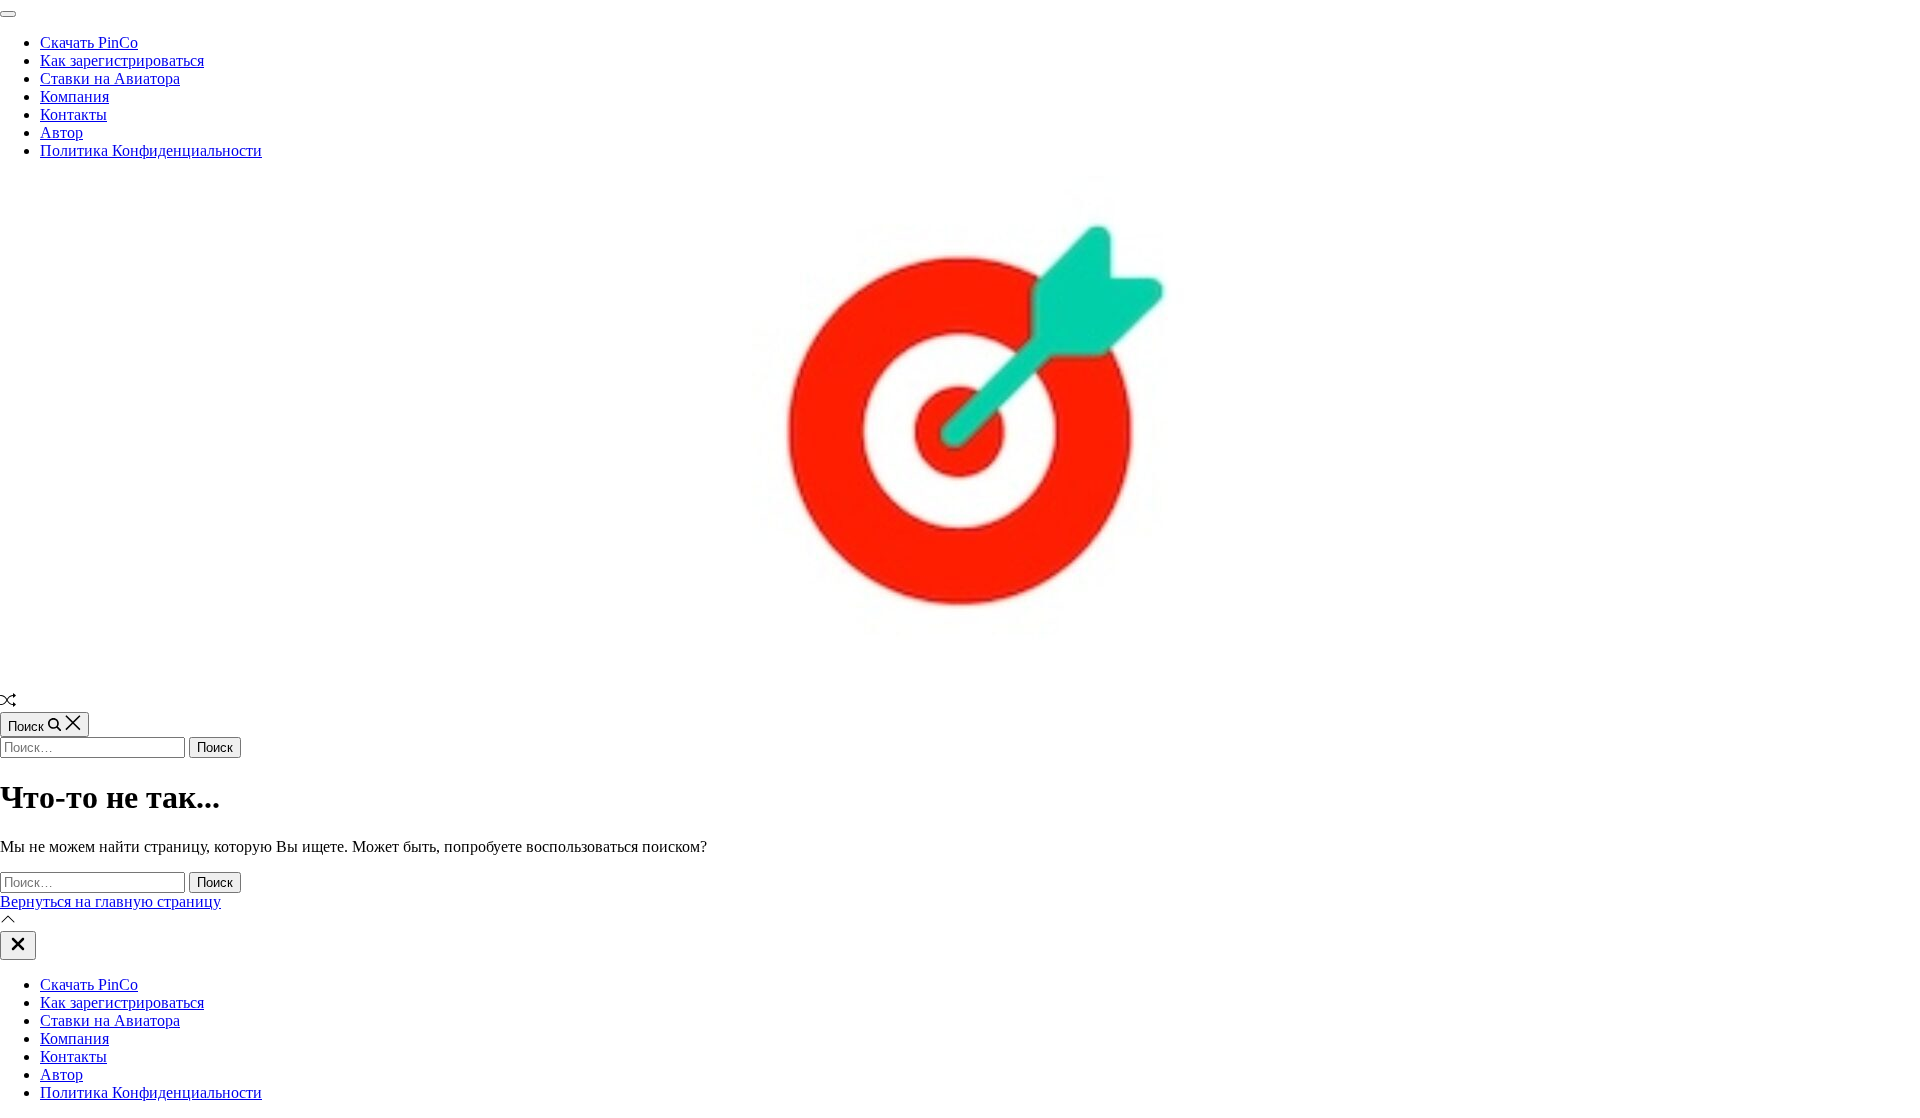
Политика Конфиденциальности (151, 150)
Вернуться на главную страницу (110, 901)
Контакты (73, 114)
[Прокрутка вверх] (8, 921)
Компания (74, 96)
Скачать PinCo (89, 42)
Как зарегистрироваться (122, 60)
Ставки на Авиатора (110, 78)
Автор (61, 132)
